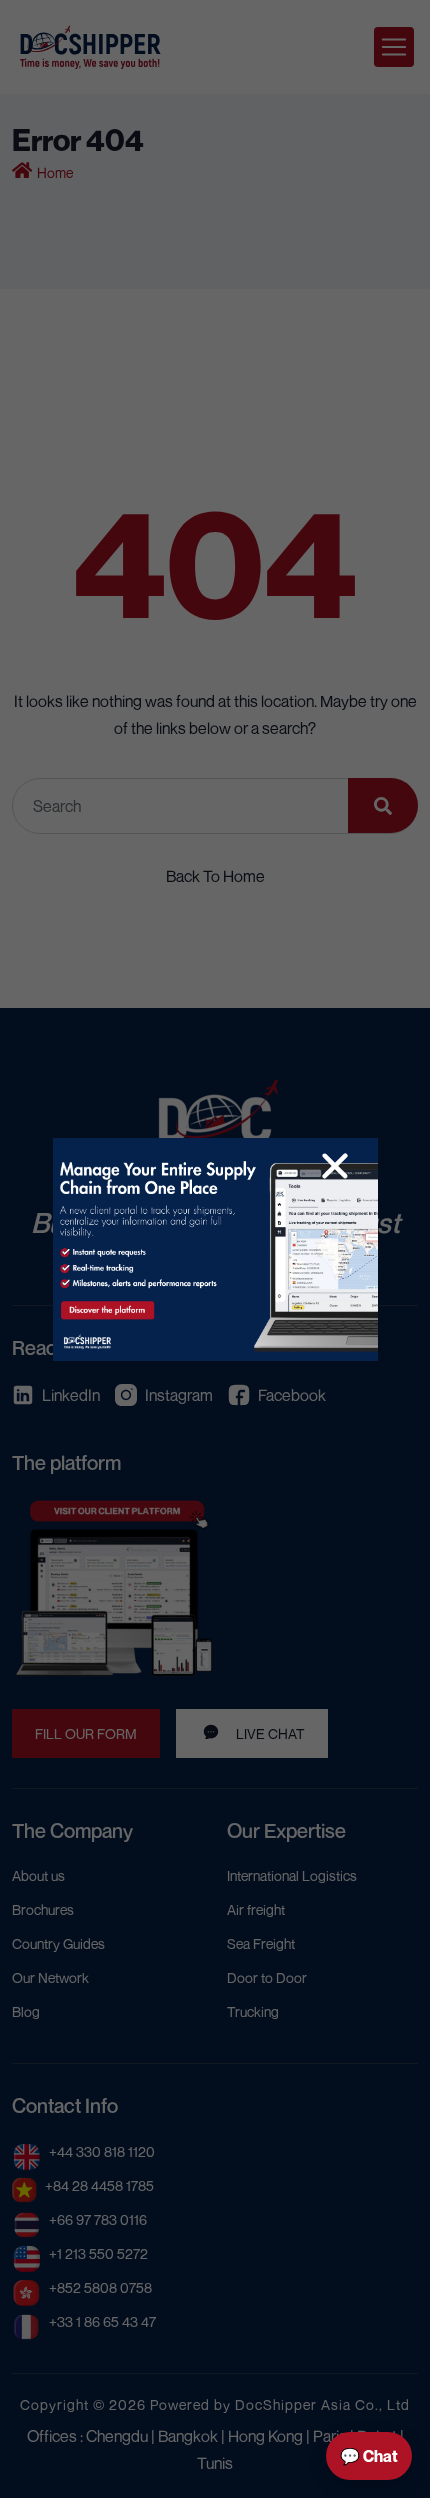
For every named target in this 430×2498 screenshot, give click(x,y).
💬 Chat (369, 2456)
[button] (335, 1166)
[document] (215, 1249)
